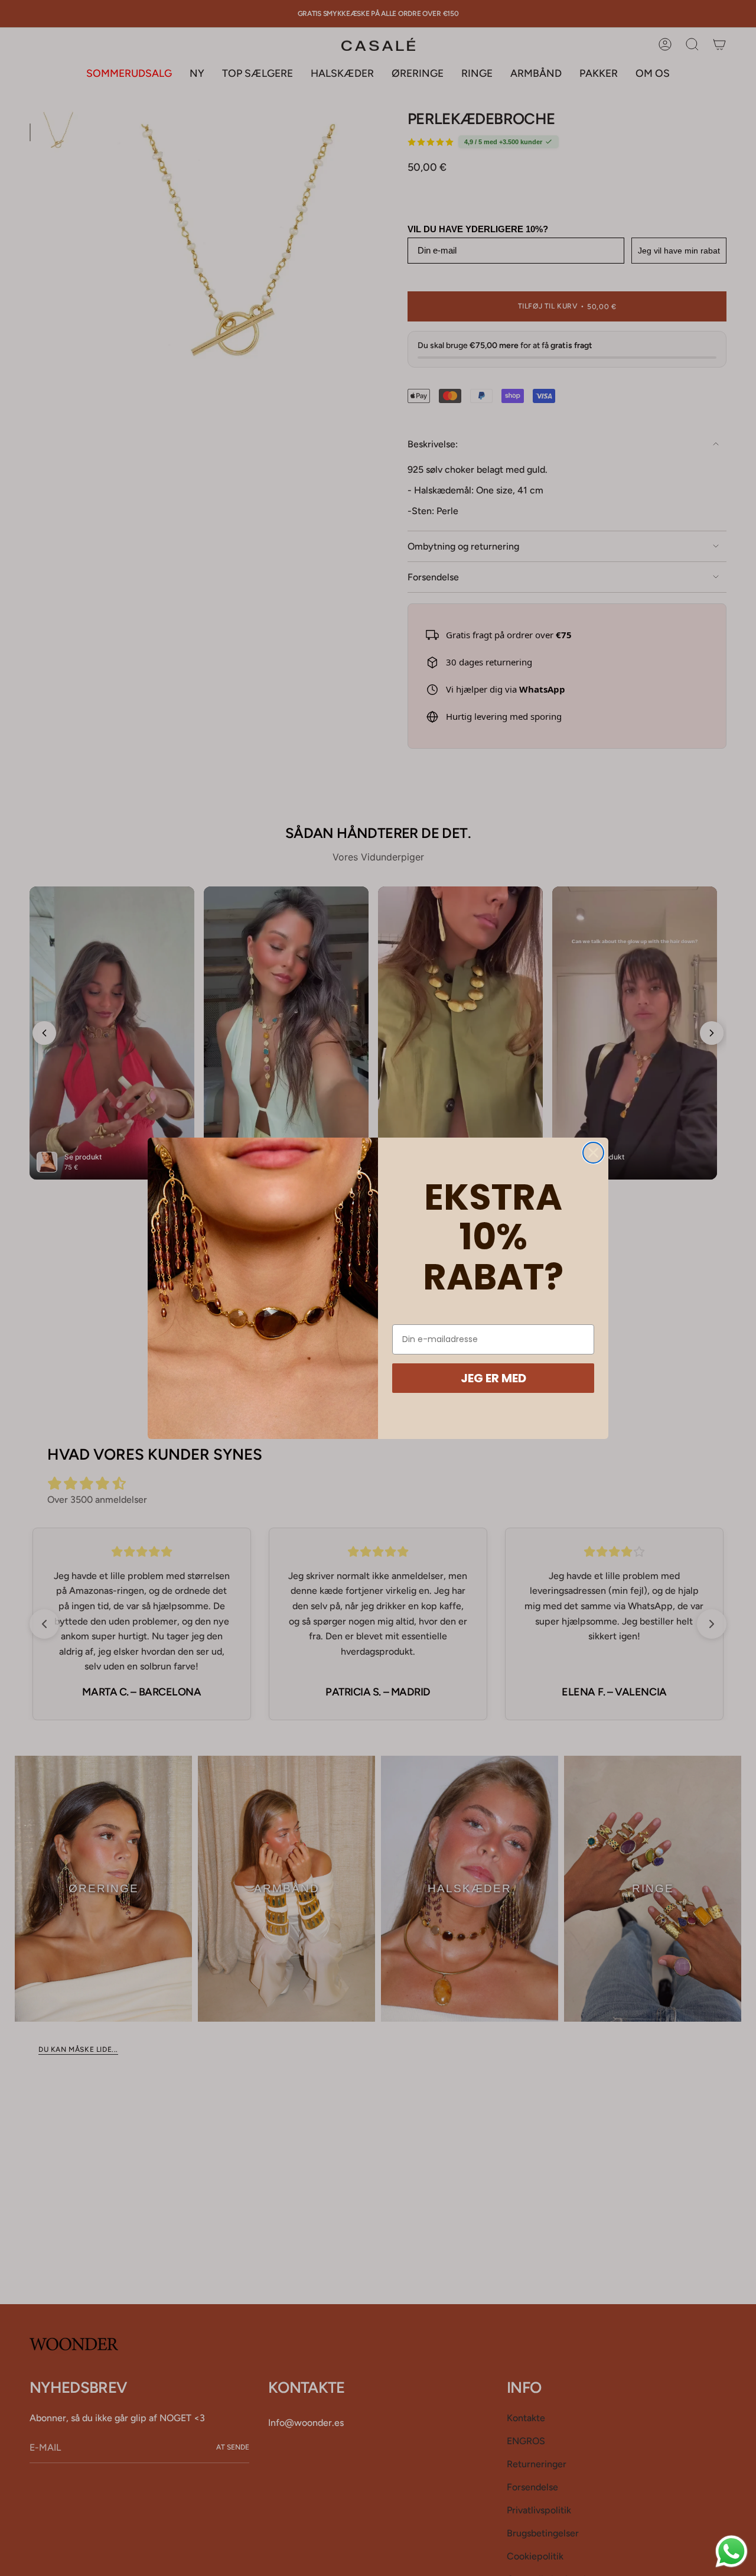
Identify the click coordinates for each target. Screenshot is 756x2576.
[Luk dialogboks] (593, 1153)
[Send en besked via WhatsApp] (731, 2551)
